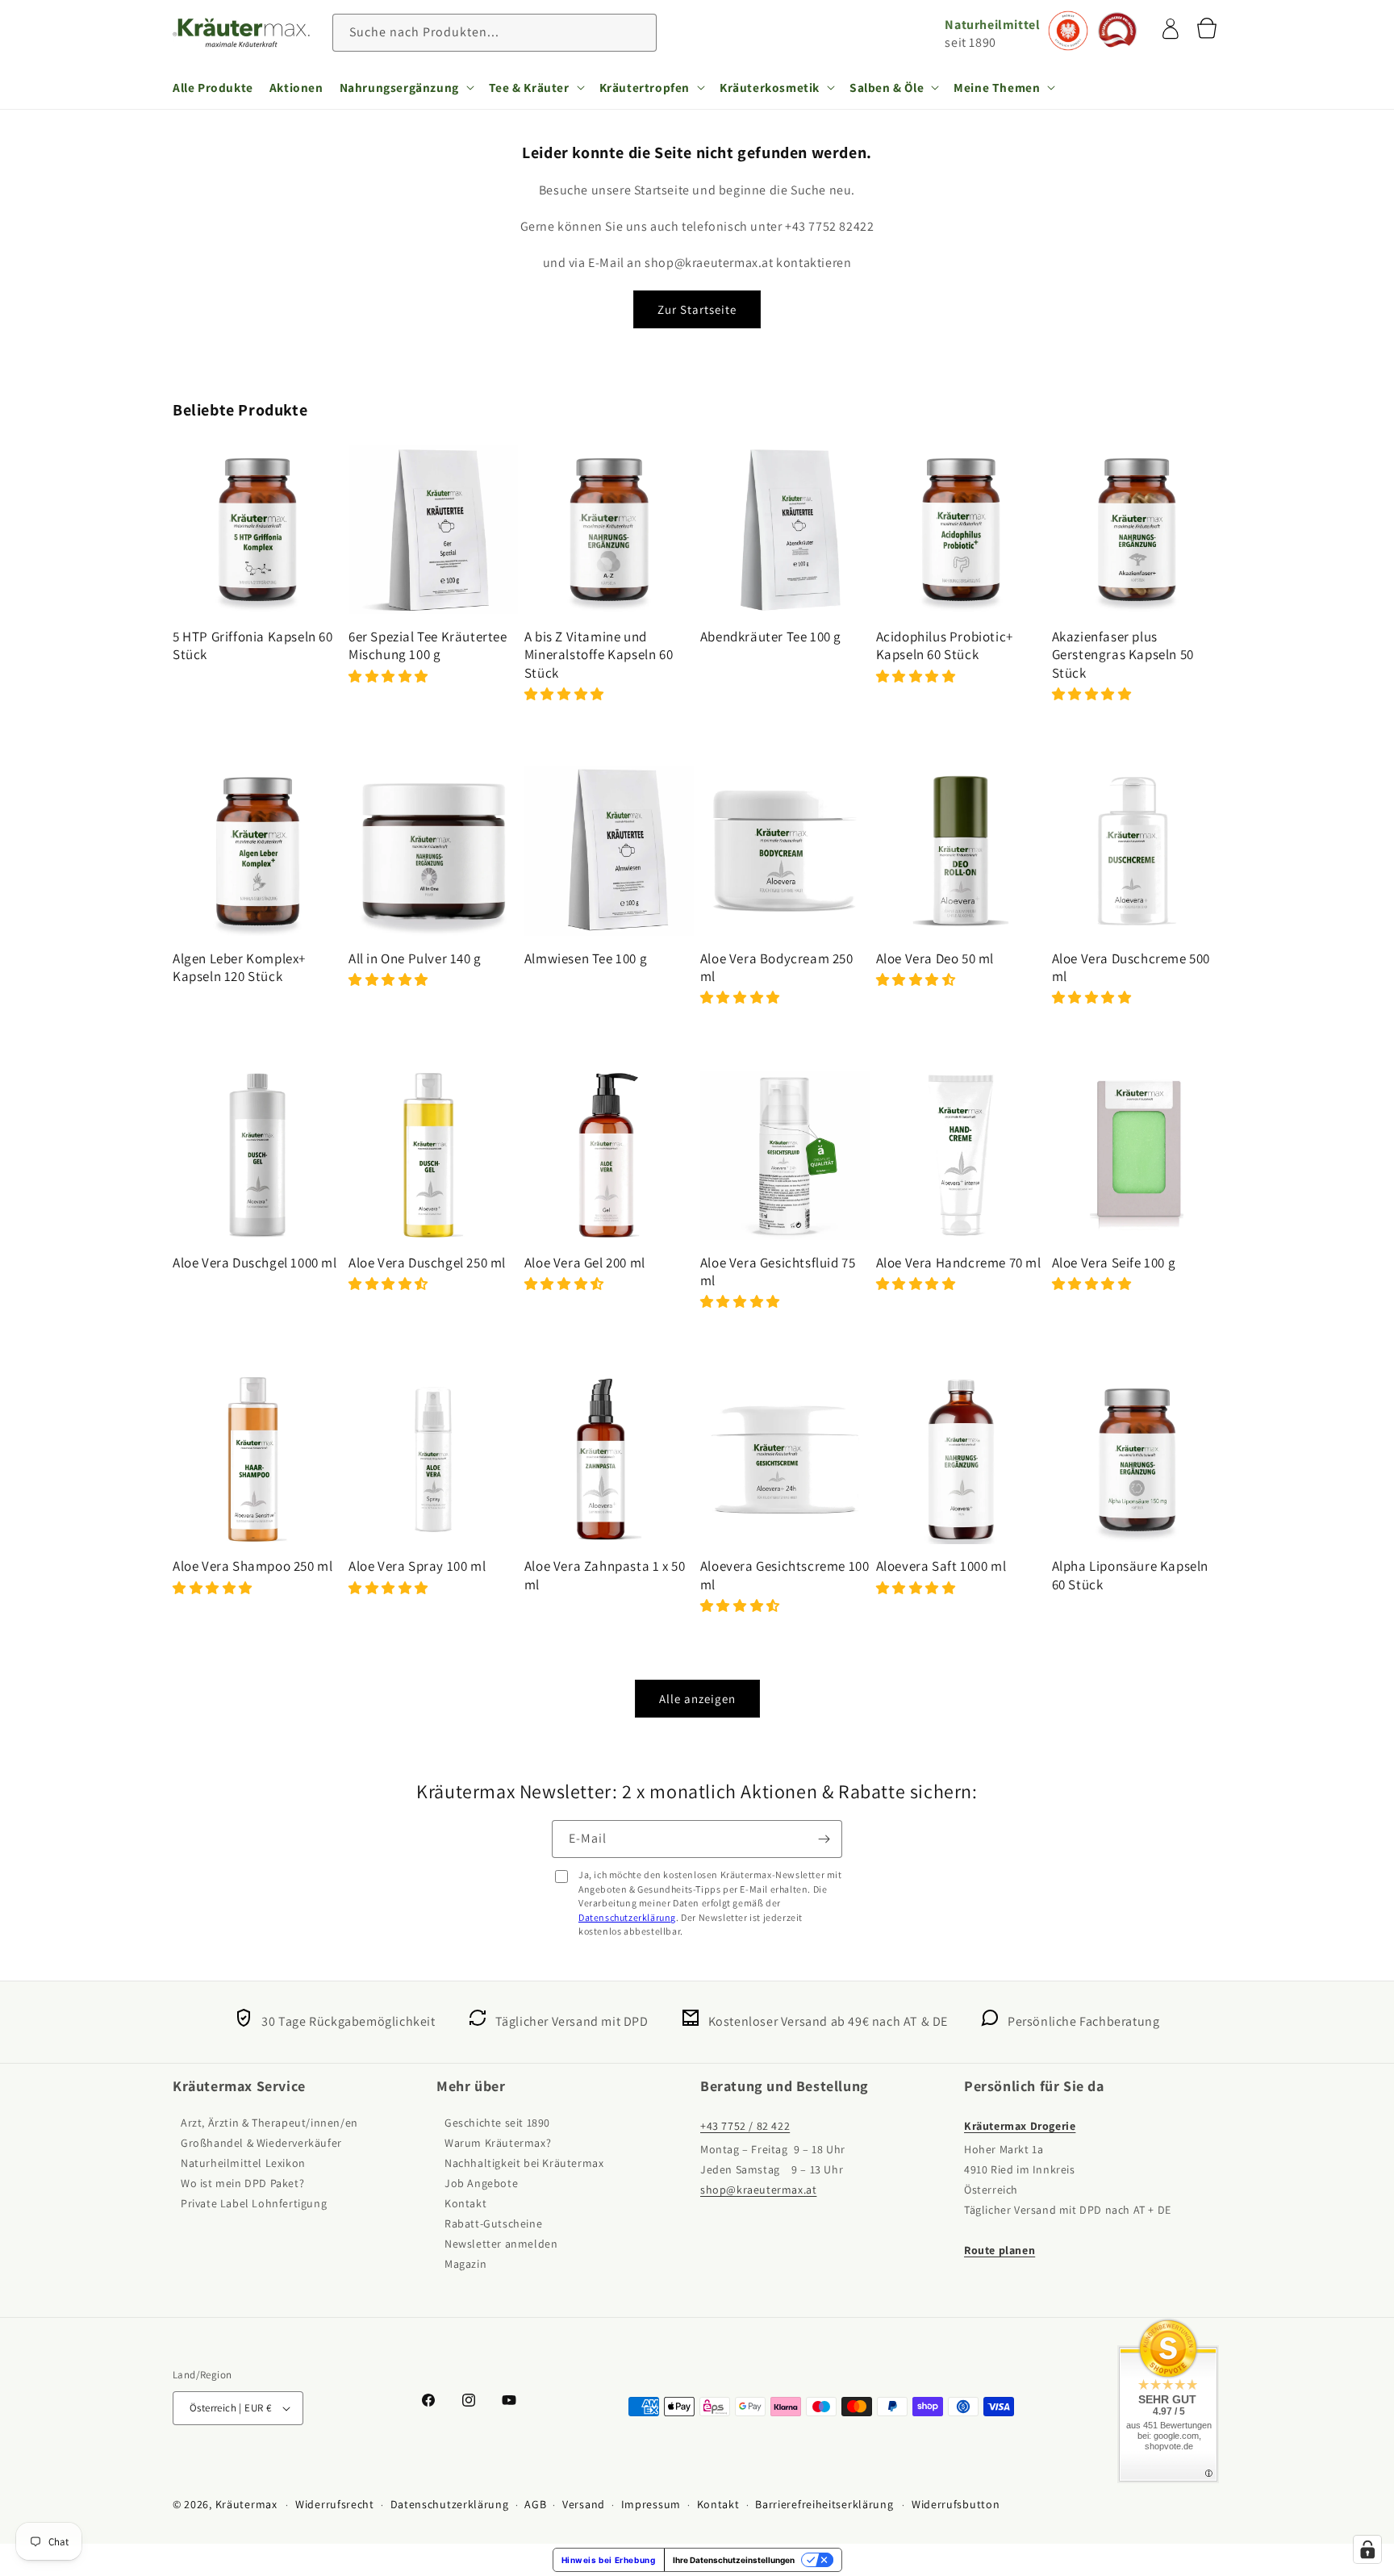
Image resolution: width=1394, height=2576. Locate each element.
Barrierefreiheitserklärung (824, 2504)
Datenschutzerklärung (627, 1917)
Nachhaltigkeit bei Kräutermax (524, 2163)
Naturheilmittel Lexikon (243, 2163)
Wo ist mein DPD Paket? (242, 2183)
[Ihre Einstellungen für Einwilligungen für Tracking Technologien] (1367, 2549)
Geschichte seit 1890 (497, 2123)
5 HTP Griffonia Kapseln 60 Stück (253, 645)
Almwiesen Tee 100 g (586, 958)
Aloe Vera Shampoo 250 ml (253, 1566)
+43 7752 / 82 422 (745, 2126)
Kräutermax (246, 2504)
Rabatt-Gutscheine (493, 2223)
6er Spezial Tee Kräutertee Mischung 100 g (428, 645)
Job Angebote (481, 2183)
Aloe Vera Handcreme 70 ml (959, 1263)
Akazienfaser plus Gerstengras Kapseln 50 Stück (1123, 654)
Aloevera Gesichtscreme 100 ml (785, 1575)
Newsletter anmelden (501, 2244)
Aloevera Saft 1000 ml (941, 1566)
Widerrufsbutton (956, 2504)
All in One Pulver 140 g (415, 958)
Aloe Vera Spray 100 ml (417, 1566)
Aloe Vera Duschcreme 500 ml (1131, 967)
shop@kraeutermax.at (758, 2190)
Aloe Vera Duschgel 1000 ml (255, 1263)
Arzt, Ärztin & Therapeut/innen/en (269, 2123)
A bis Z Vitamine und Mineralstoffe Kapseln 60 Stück (599, 654)
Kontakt (465, 2203)
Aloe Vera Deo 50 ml (935, 958)
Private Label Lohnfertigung (254, 2203)
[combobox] (495, 33)
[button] (406, 87)
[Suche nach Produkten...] (638, 32)
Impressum (651, 2504)
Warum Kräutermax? (498, 2143)
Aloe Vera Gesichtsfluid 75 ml (778, 1271)
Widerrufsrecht (335, 2504)
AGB (535, 2504)
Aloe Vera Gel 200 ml (585, 1263)
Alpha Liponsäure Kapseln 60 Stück (1130, 1575)
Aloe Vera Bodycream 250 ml (777, 967)
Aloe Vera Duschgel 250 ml (427, 1263)
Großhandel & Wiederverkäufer (261, 2143)
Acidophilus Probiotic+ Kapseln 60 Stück (945, 645)
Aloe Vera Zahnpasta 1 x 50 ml (605, 1575)
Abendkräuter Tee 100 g (771, 637)
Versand (584, 2504)
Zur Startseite (697, 309)
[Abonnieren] (824, 1839)
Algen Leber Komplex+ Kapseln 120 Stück (239, 967)
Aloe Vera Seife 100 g (1114, 1263)
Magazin (465, 2264)
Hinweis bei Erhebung (609, 2560)
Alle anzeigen (697, 1699)
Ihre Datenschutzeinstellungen (734, 2560)
